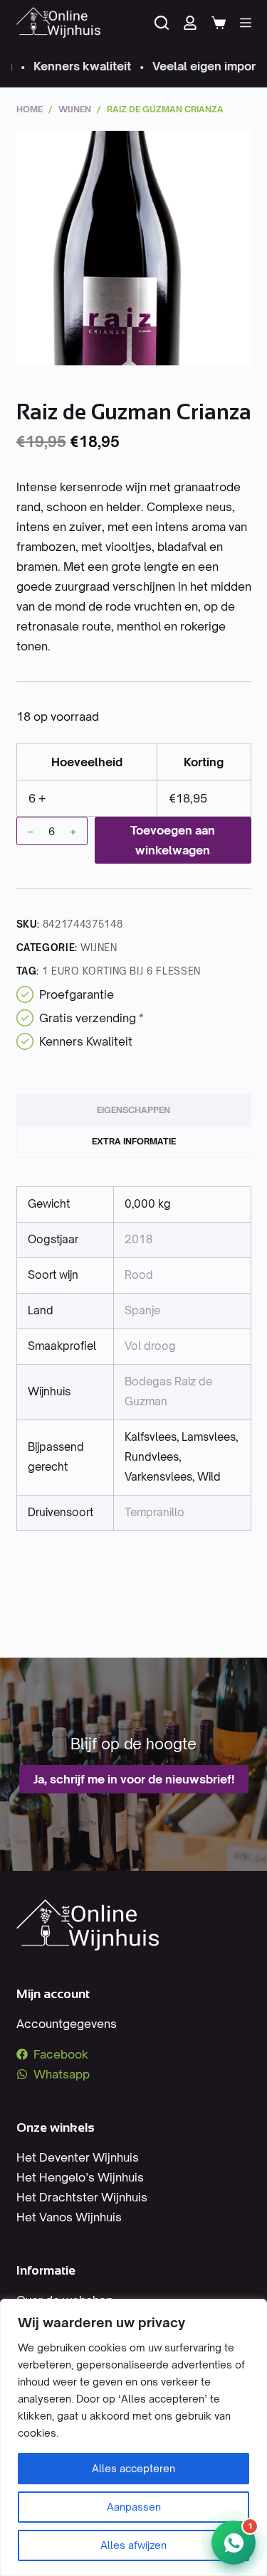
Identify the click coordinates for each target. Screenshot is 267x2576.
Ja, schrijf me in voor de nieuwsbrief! (134, 1779)
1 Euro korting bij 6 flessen (121, 971)
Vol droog (150, 1346)
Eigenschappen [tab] (133, 1110)
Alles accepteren (133, 2468)
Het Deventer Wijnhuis (78, 2157)
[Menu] (246, 23)
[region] (133, 2437)
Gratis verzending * (91, 1018)
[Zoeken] (162, 23)
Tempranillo (155, 1512)
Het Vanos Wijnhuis (69, 2217)
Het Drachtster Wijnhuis (82, 2197)
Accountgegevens (67, 2024)
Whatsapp (62, 2074)
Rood (139, 1275)
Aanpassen (134, 2507)
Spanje (142, 1310)
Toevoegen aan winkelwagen (173, 840)
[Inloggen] (190, 23)
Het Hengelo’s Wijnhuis (80, 2177)
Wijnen (99, 948)
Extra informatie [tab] (134, 1141)
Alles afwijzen (133, 2545)
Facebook (61, 2054)
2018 (139, 1239)
